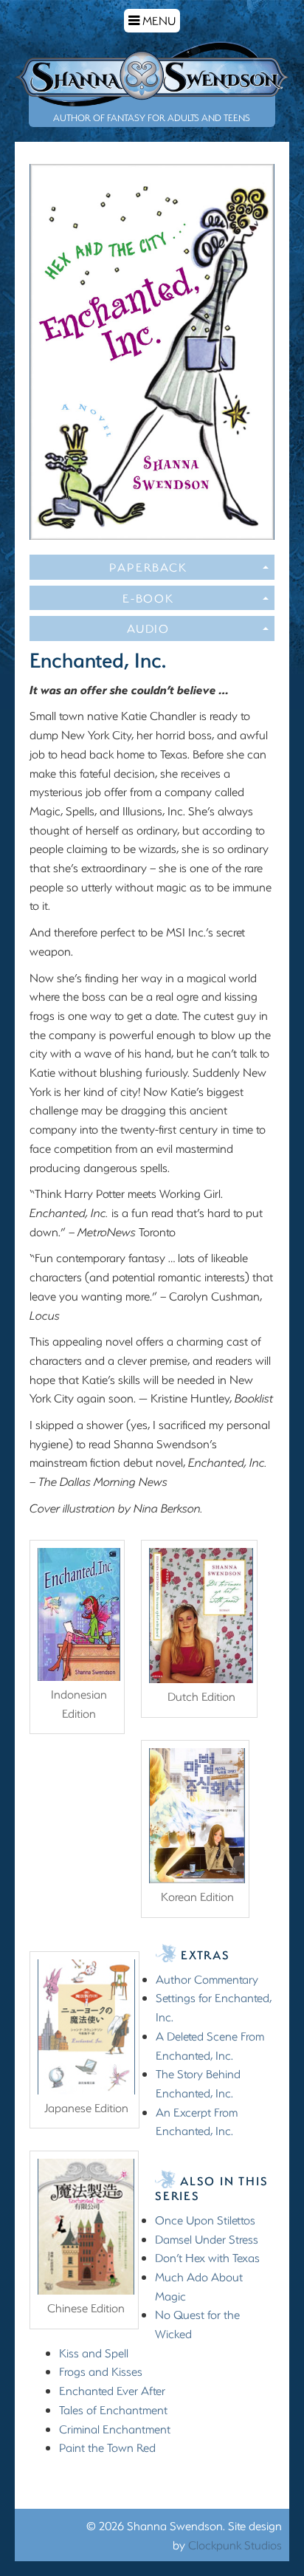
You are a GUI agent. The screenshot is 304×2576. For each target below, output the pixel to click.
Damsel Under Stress (207, 2239)
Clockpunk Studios (235, 2545)
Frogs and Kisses (101, 2371)
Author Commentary (207, 1979)
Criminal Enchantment (115, 2429)
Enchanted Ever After (112, 2390)
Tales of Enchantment (113, 2409)
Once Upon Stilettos (205, 2220)
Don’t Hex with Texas (207, 2257)
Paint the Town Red (107, 2447)
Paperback (148, 567)
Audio (148, 628)
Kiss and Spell (94, 2353)
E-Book (148, 598)
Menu (154, 22)
